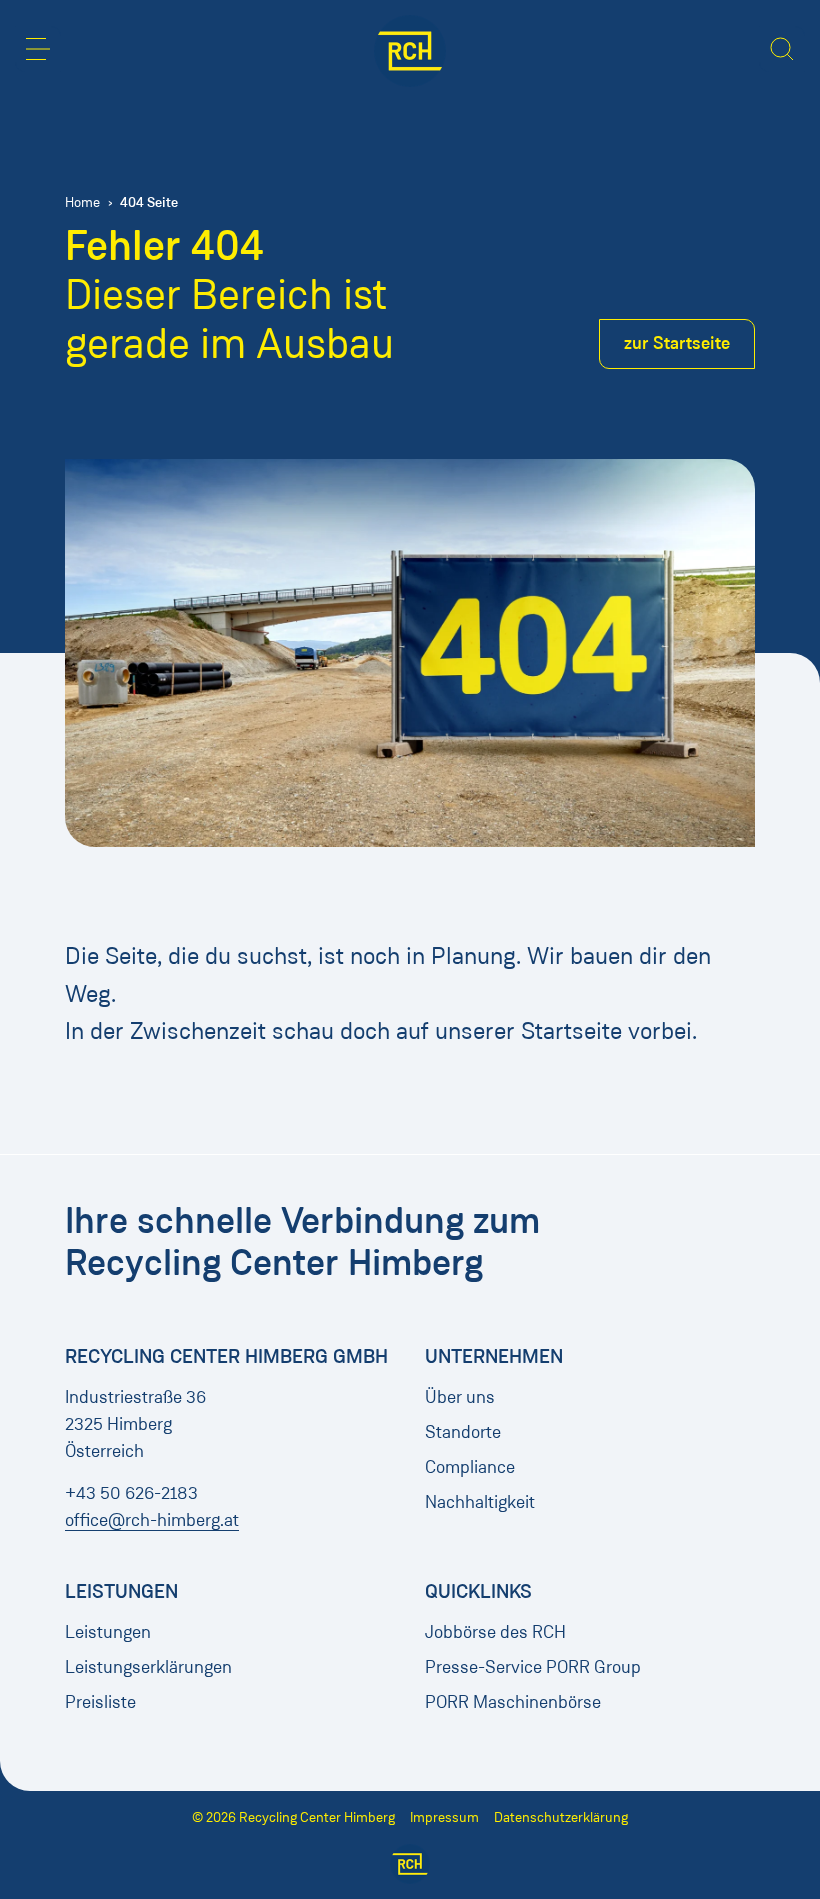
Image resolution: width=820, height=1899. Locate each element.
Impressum (444, 1817)
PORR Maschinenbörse (513, 1702)
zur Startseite (677, 343)
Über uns (460, 1397)
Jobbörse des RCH (495, 1632)
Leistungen (108, 1632)
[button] (38, 49)
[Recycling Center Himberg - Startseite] (410, 51)
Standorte (463, 1432)
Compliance (470, 1467)
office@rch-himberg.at (152, 1520)
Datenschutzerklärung (561, 1817)
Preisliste (100, 1702)
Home (82, 202)
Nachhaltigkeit (480, 1502)
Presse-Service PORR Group (533, 1667)
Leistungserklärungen (148, 1667)
